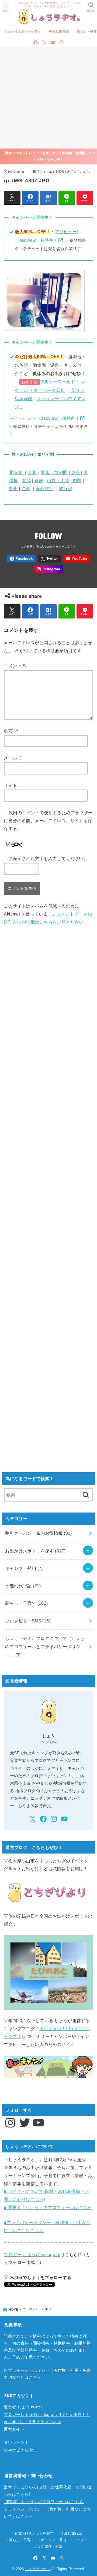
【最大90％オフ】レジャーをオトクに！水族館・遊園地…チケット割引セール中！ (49, 156)
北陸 (27, 480)
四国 (76, 480)
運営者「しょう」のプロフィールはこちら (44, 2502)
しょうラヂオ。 (38, 2569)
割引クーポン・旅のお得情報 (38, 1533)
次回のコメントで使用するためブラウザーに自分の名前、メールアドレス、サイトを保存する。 (48, 820)
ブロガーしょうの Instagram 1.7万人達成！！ (47, 2415)
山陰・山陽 (58, 480)
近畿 (39, 480)
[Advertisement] (48, 98)
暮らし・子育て (26, 1603)
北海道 (16, 472)
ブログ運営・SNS (28, 1621)
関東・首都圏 (54, 472)
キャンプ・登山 (24, 1568)
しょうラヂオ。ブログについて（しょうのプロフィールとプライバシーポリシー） (45, 1647)
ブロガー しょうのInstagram (32, 2255)
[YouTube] (53, 42)
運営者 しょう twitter (23, 2407)
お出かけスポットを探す (22, 32)
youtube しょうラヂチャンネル (32, 2422)
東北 (32, 472)
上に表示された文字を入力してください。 (46, 858)
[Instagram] (61, 42)
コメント (15, 666)
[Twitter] (44, 42)
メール (13, 758)
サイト (10, 785)
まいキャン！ (16, 2442)
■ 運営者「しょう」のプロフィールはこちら (48, 2207)
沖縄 (26, 488)
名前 (11, 731)
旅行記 (66, 488)
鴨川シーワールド (58, 382)
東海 (76, 472)
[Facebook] (36, 42)
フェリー (80, 2540)
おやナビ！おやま (20, 2450)
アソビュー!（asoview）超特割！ (46, 418)
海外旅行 (45, 488)
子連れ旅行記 (59, 32)
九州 (13, 488)
